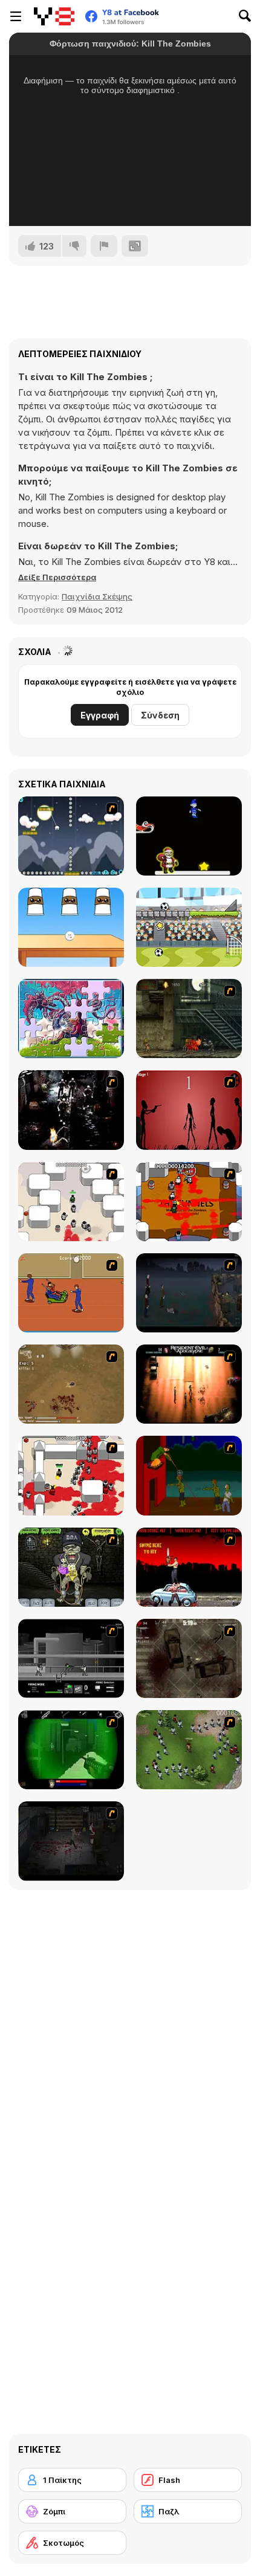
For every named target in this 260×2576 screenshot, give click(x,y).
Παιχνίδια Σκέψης (97, 596)
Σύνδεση (160, 715)
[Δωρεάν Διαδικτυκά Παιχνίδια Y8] (54, 16)
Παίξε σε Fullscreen (130, 201)
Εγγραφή (100, 715)
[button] (57, 577)
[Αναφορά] (104, 246)
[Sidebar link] (16, 16)
